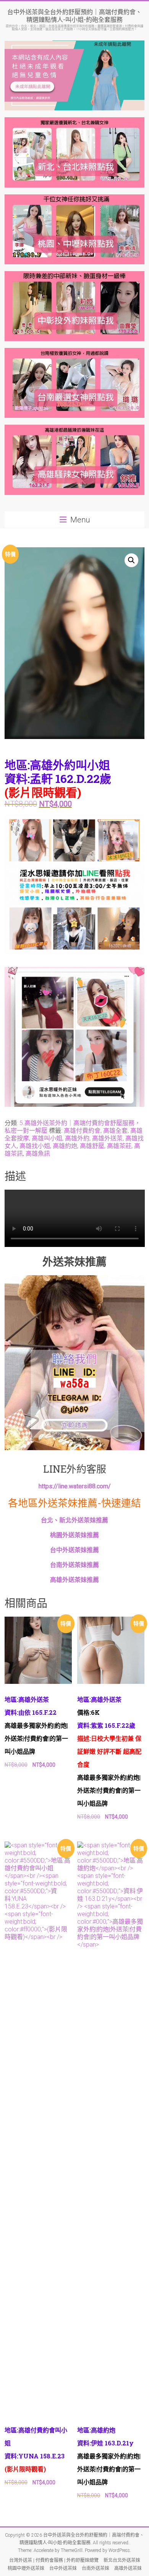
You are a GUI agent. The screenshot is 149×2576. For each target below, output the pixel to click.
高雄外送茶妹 (128, 2568)
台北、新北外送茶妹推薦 (74, 1520)
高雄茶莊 (119, 1146)
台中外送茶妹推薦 (74, 1550)
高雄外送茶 (107, 1138)
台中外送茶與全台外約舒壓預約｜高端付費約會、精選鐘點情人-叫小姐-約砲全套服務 (74, 15)
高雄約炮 (65, 1146)
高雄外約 (77, 1138)
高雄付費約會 (82, 1131)
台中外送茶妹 (63, 2568)
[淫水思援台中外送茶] (75, 819)
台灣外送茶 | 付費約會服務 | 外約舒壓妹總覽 (54, 2560)
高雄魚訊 (38, 1154)
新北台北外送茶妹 (122, 2560)
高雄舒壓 (92, 1146)
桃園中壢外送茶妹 (26, 2568)
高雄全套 (115, 1131)
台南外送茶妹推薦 (74, 1565)
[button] (131, 560)
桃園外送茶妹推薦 (74, 1535)
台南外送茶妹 (96, 2568)
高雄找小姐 (35, 1146)
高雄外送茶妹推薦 (74, 1580)
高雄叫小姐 (47, 1138)
